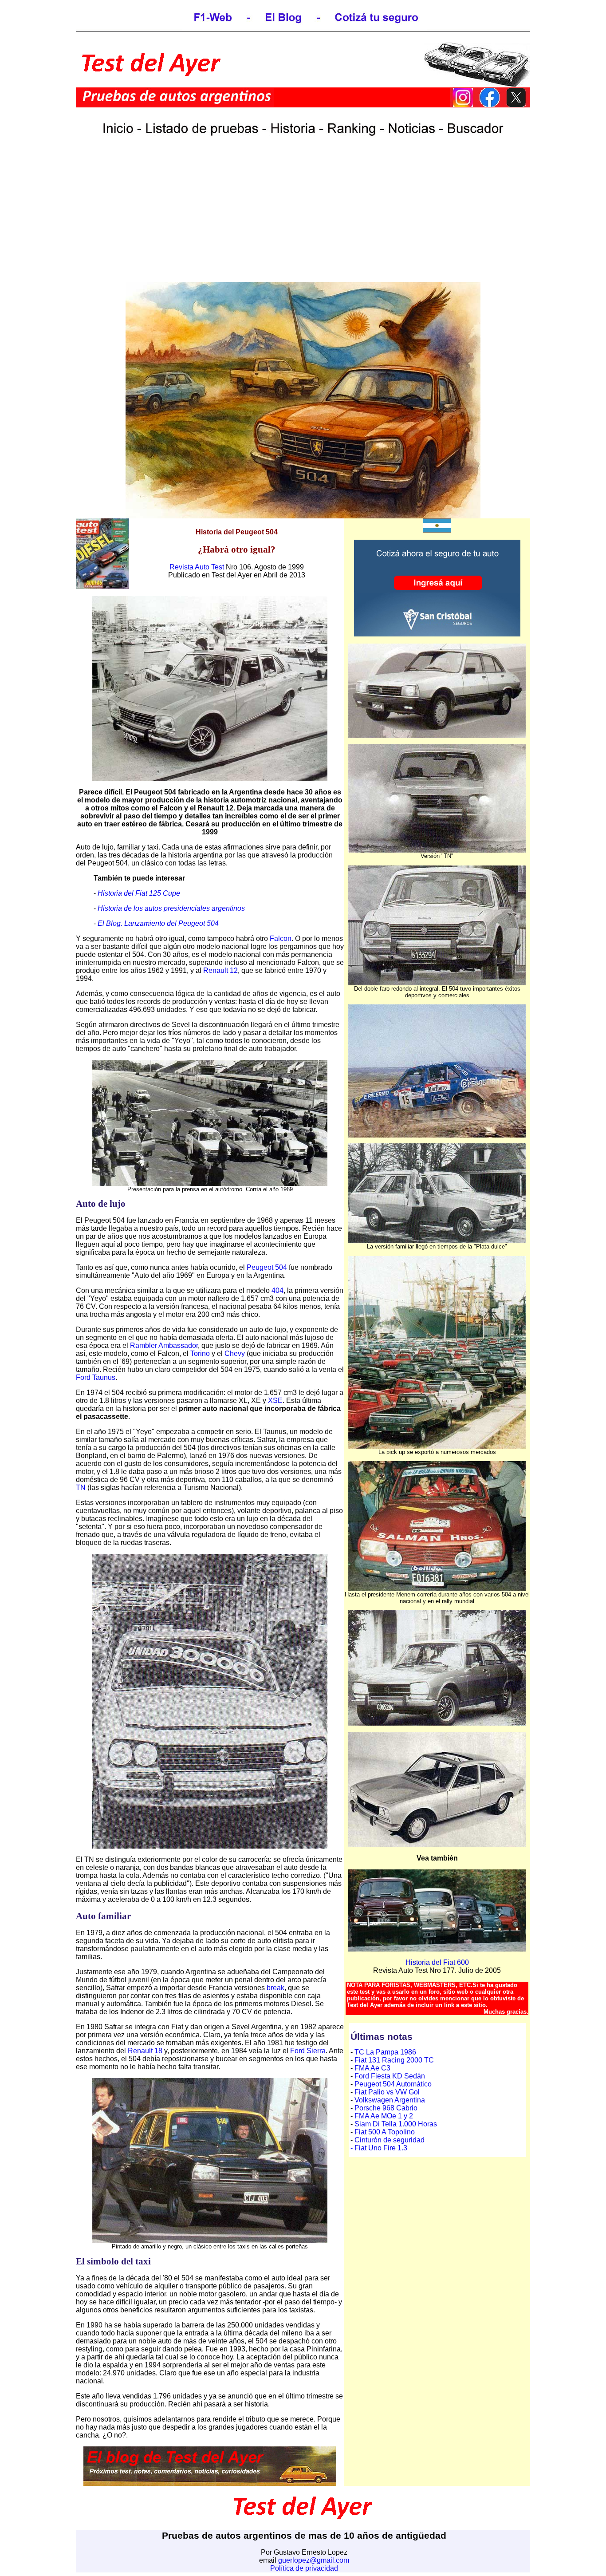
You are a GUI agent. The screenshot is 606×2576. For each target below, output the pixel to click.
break (275, 1988)
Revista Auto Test (197, 567)
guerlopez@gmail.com (314, 2560)
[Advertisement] (303, 219)
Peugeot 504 (267, 1267)
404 (277, 1290)
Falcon (281, 938)
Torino (200, 1353)
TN (81, 1488)
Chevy (235, 1353)
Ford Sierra (308, 2051)
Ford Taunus (96, 1377)
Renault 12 (220, 970)
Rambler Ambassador (164, 1345)
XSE (275, 1401)
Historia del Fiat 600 (437, 1962)
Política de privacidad (304, 2568)
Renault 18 (145, 2051)
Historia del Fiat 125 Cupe (139, 893)
